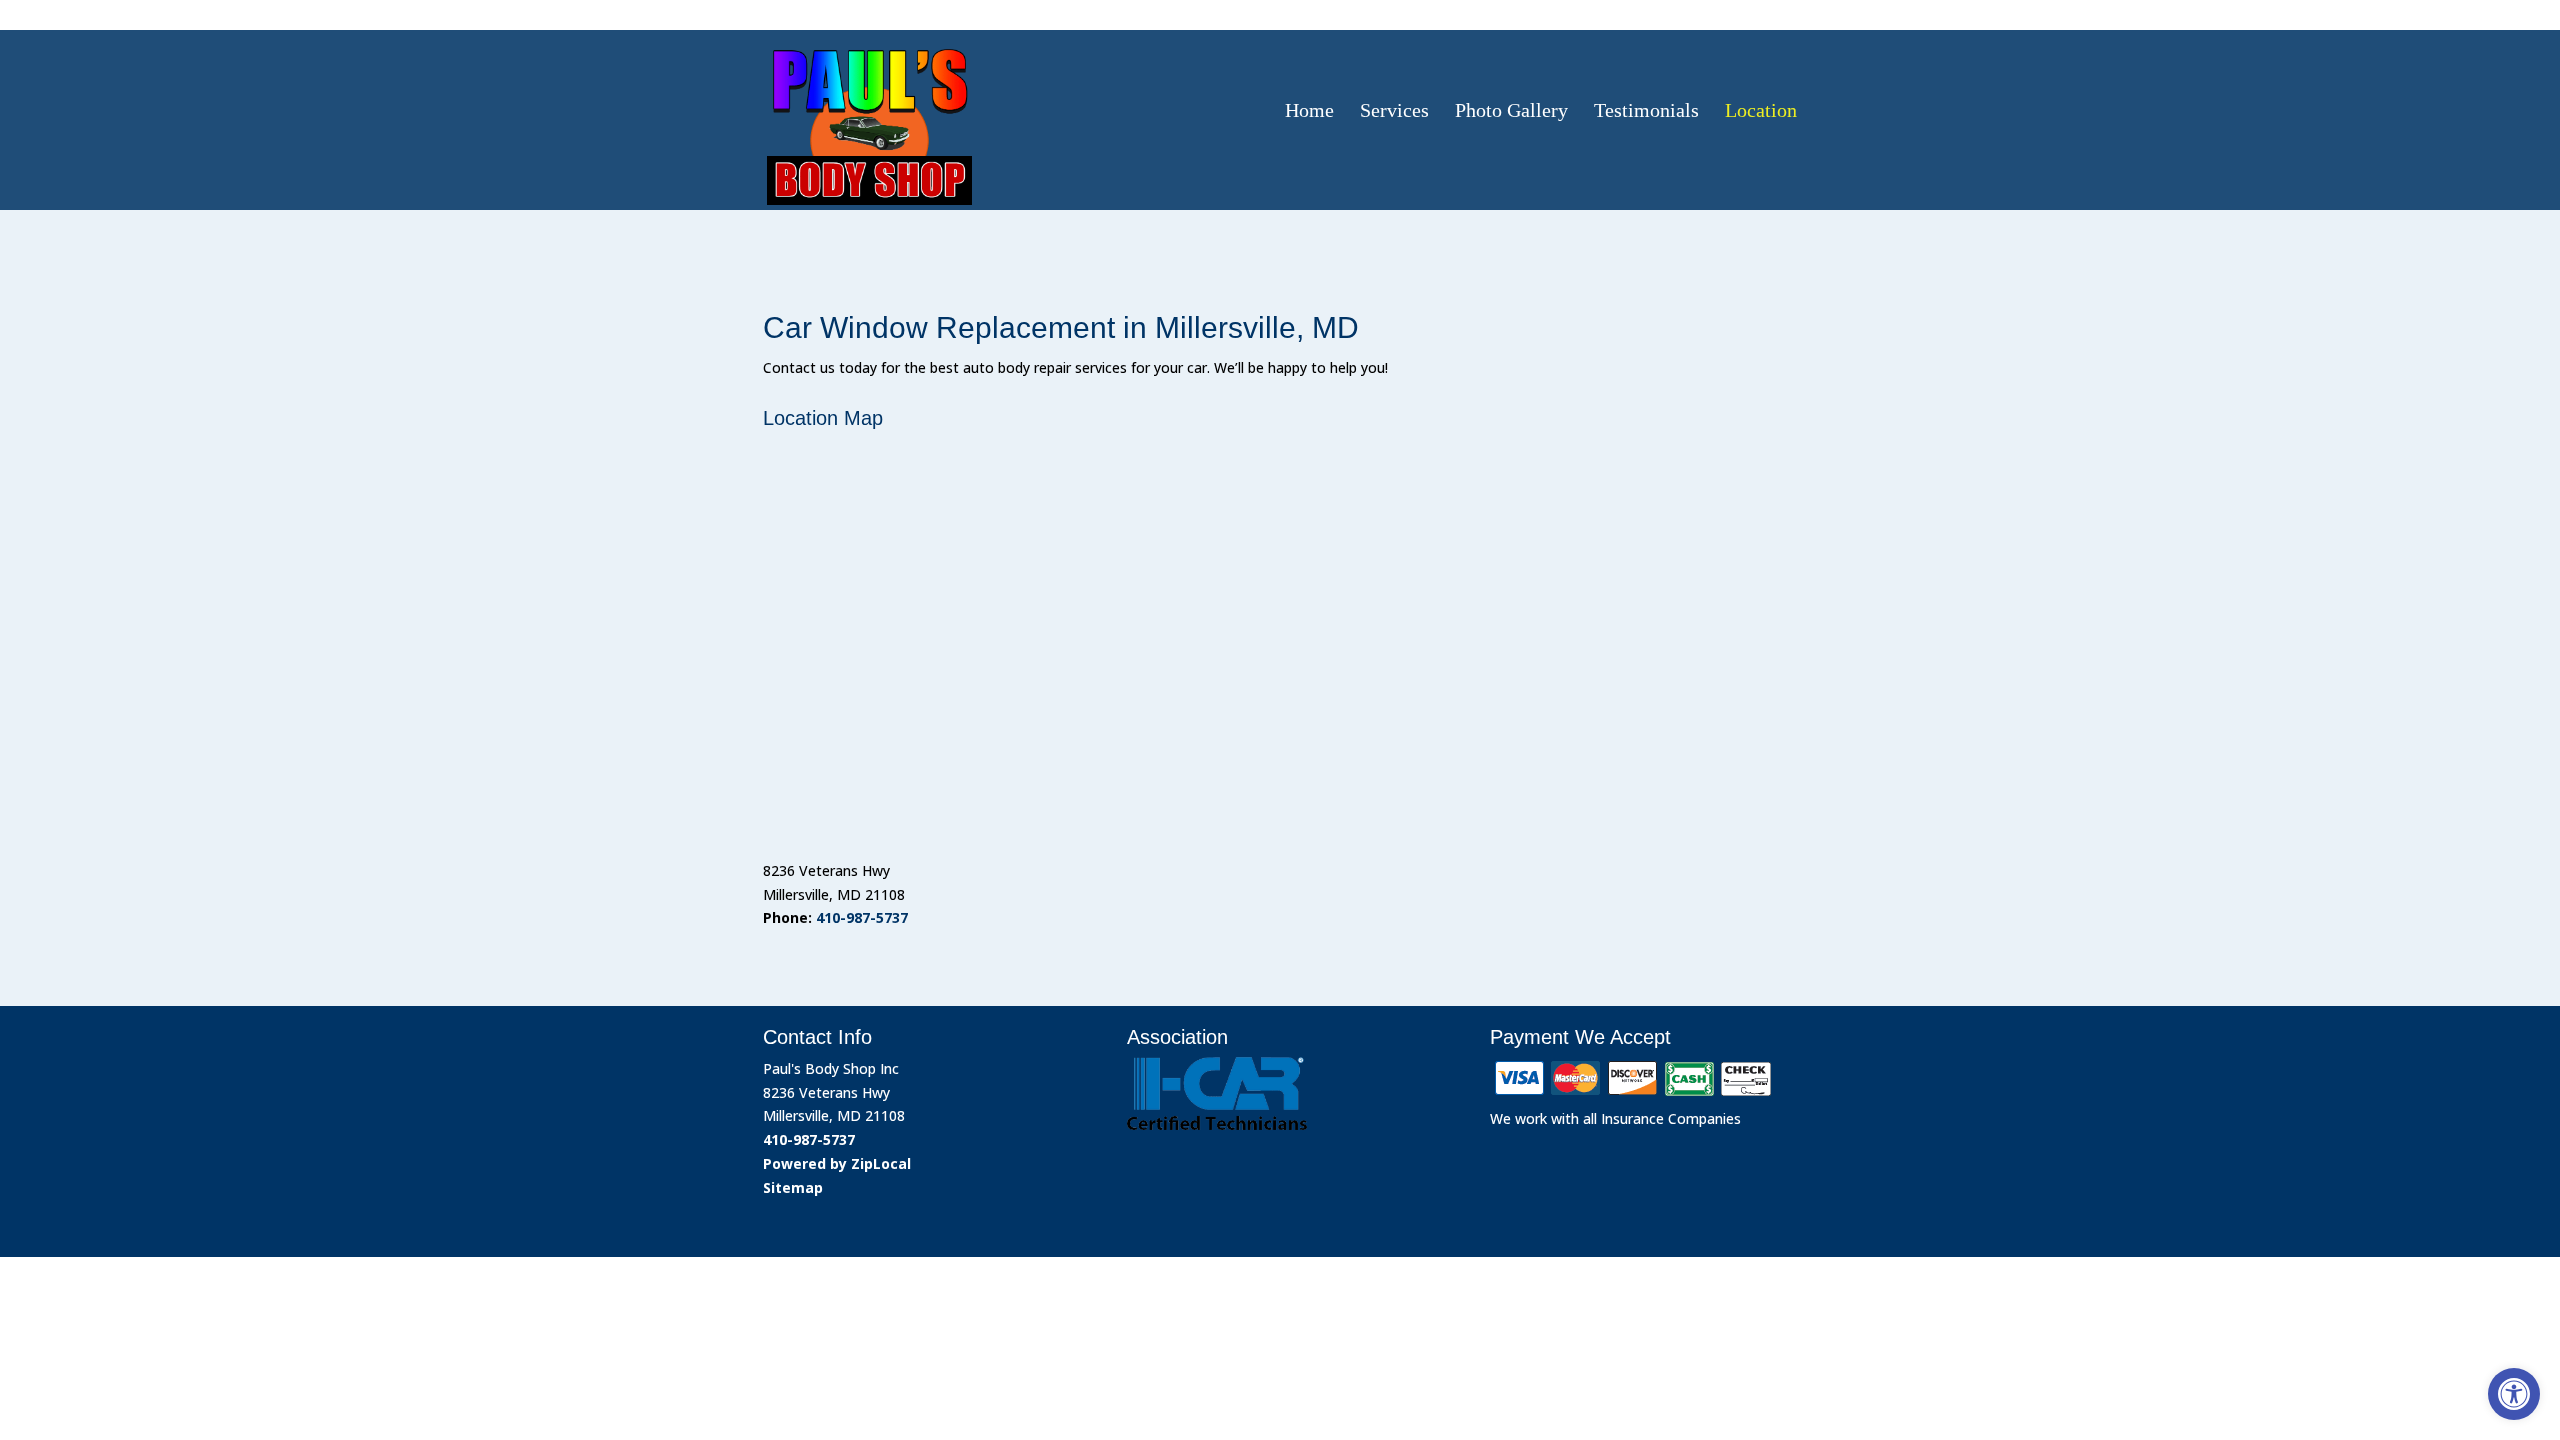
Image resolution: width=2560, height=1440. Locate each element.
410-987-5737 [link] (1727, 13)
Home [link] (1309, 110)
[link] (2514, 1394)
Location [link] (1761, 110)
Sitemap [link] (793, 1187)
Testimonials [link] (1646, 110)
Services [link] (1394, 110)
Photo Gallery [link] (1511, 110)
